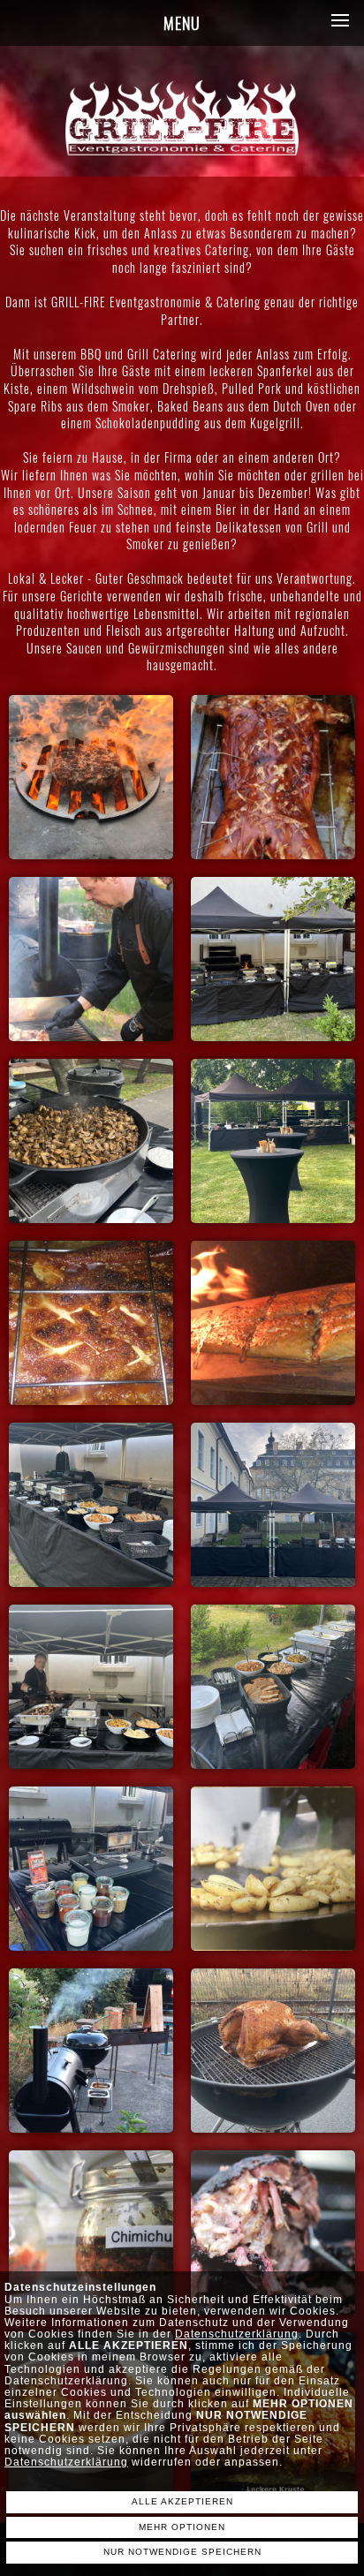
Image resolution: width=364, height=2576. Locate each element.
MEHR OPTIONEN (182, 2527)
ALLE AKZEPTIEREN (182, 2501)
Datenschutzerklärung (237, 2334)
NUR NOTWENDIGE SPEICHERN (182, 2552)
